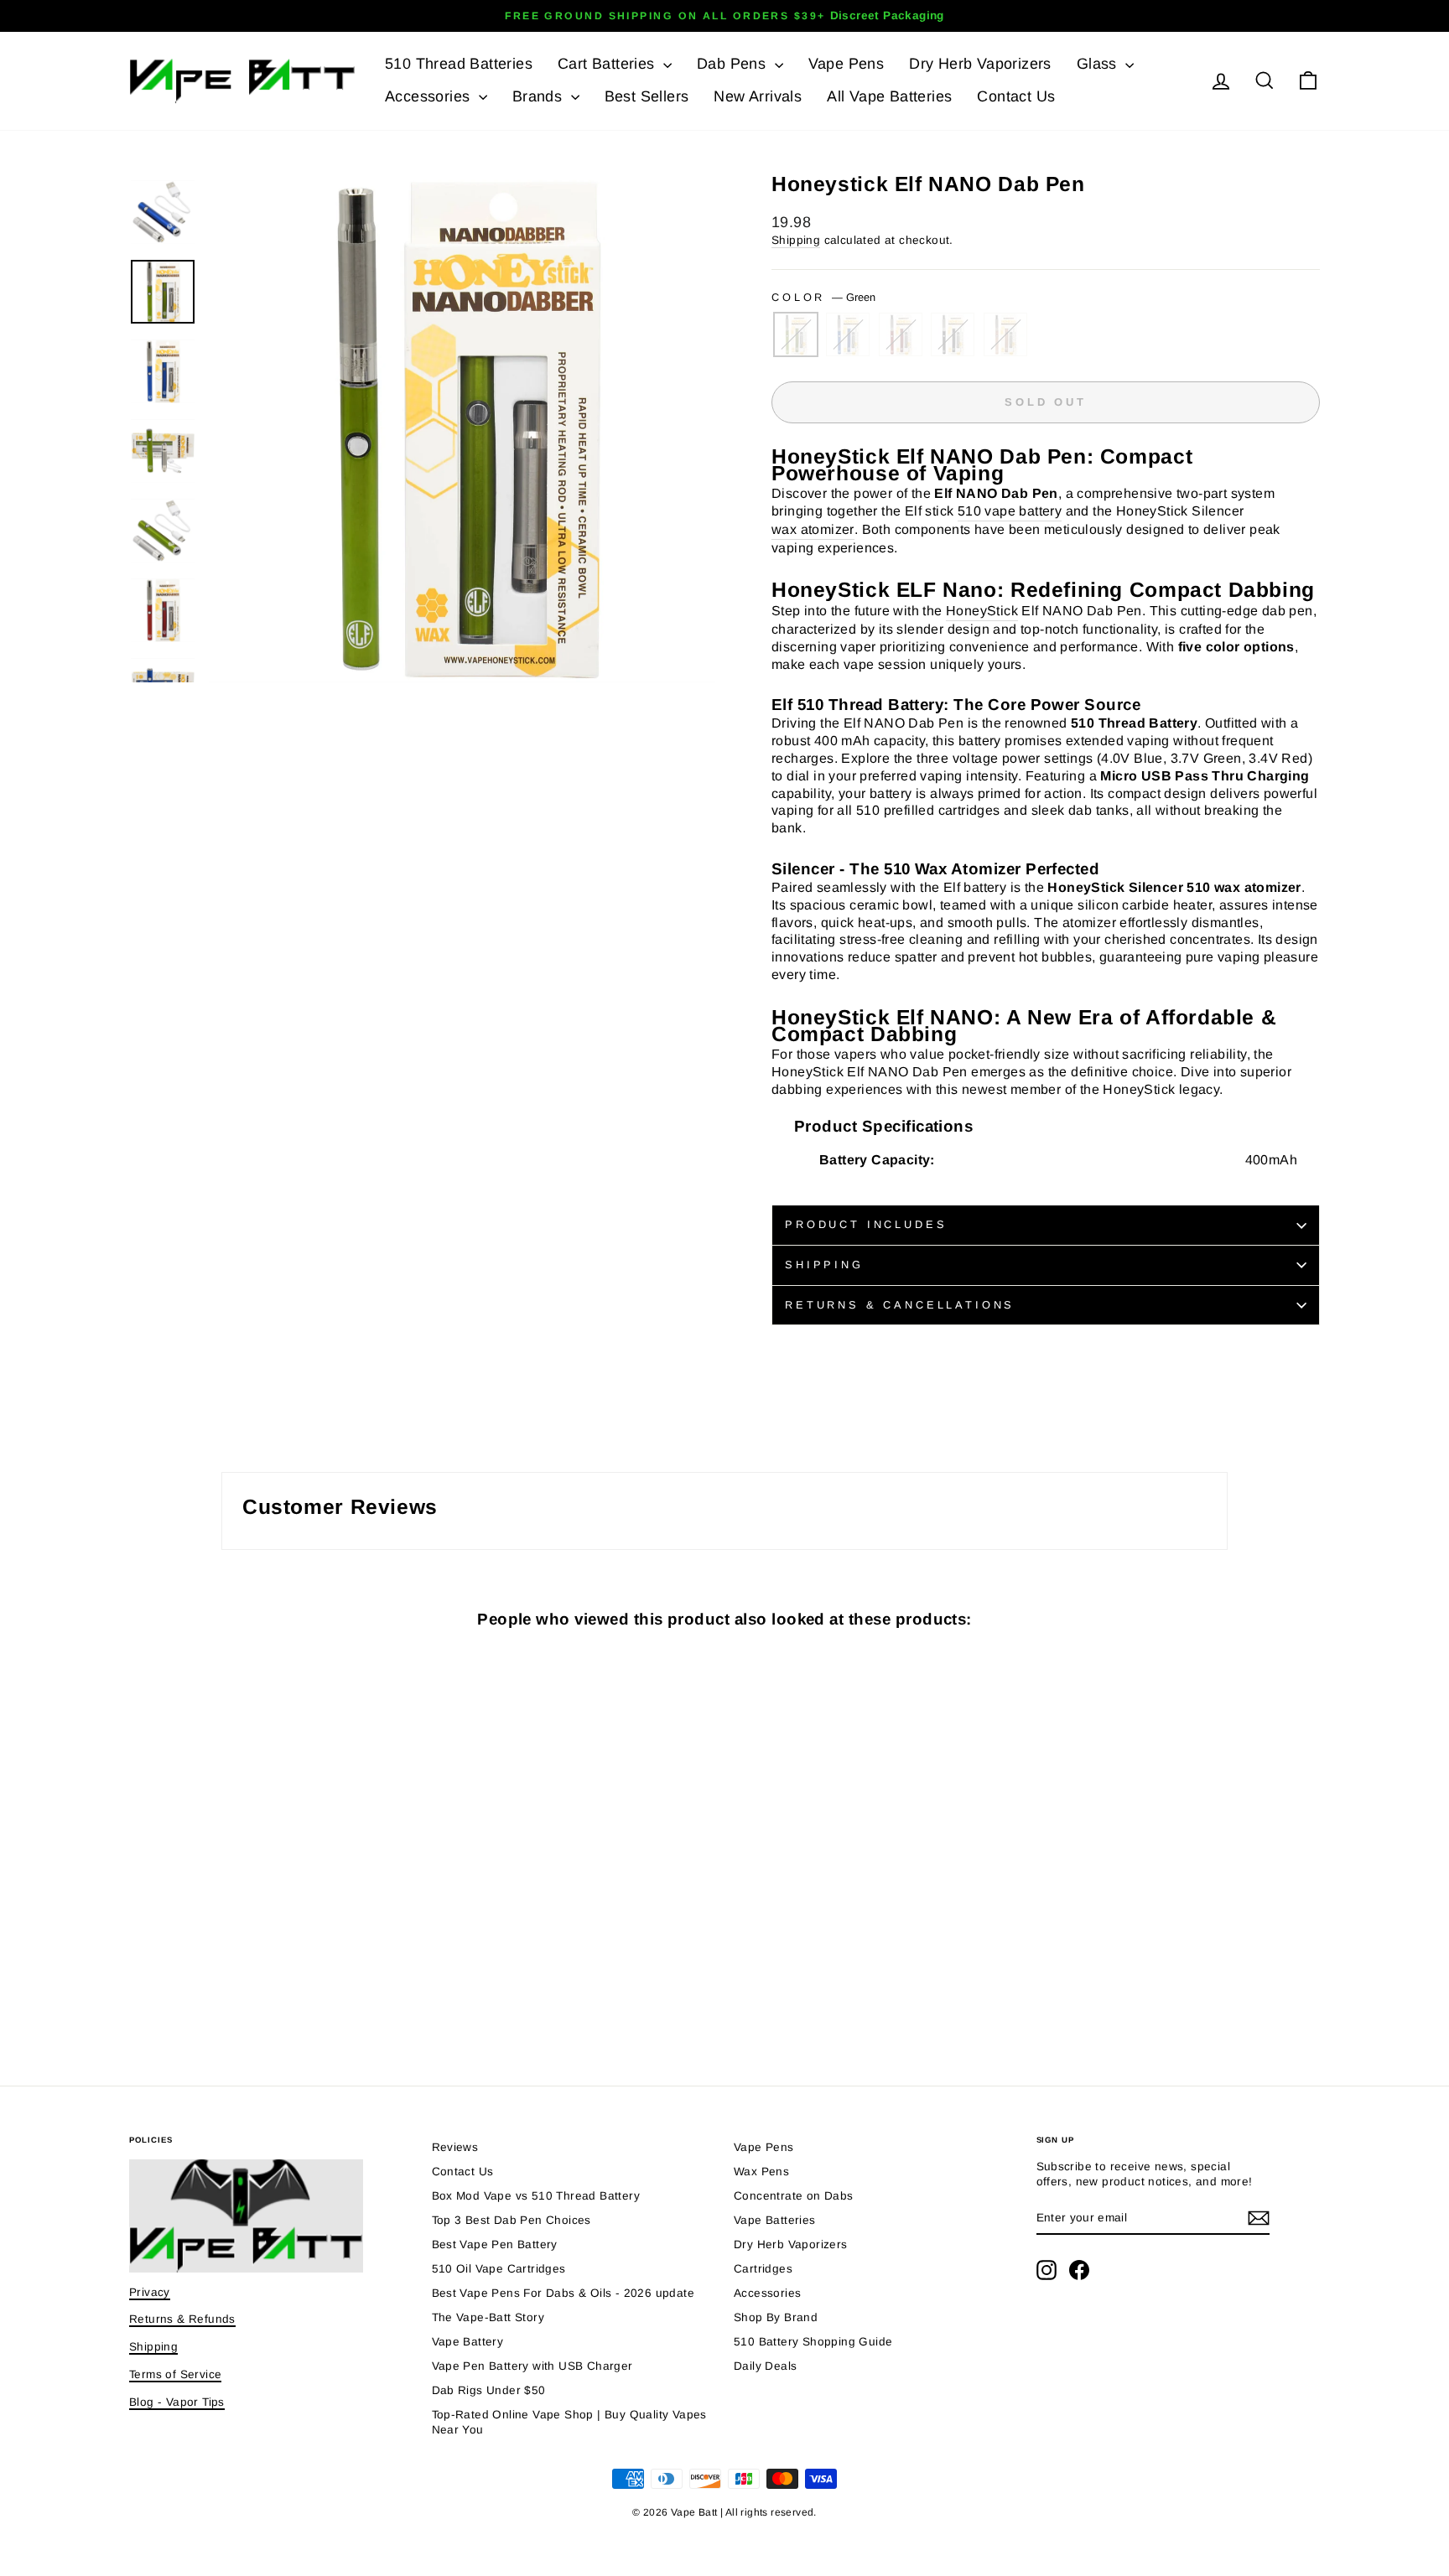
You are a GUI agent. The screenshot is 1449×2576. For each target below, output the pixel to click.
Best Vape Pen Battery (495, 2244)
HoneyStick (982, 611)
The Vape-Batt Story (488, 2317)
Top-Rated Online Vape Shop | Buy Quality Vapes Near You (569, 2422)
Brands (540, 96)
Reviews (455, 2147)
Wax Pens (761, 2172)
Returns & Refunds (182, 2319)
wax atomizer (813, 529)
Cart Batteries (608, 64)
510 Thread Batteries (459, 64)
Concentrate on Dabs (794, 2196)
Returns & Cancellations (900, 1305)
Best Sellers (647, 96)
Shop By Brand (776, 2317)
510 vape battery (1010, 511)
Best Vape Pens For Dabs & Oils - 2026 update (563, 2293)
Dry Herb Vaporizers (980, 64)
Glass (1099, 64)
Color (823, 297)
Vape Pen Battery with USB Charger (532, 2366)
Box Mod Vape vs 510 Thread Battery (536, 2196)
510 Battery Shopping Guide (813, 2342)
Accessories (430, 96)
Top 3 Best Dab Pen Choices (512, 2220)
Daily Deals (765, 2366)
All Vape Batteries (889, 96)
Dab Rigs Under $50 (489, 2390)
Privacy (150, 2292)
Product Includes (866, 1224)
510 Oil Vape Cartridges (499, 2269)
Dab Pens (734, 64)
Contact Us (1016, 96)
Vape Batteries (775, 2220)
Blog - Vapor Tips (177, 2402)
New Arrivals (758, 96)
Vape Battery (468, 2342)
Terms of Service (175, 2374)
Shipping (796, 240)
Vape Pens (847, 64)
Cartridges (763, 2269)
